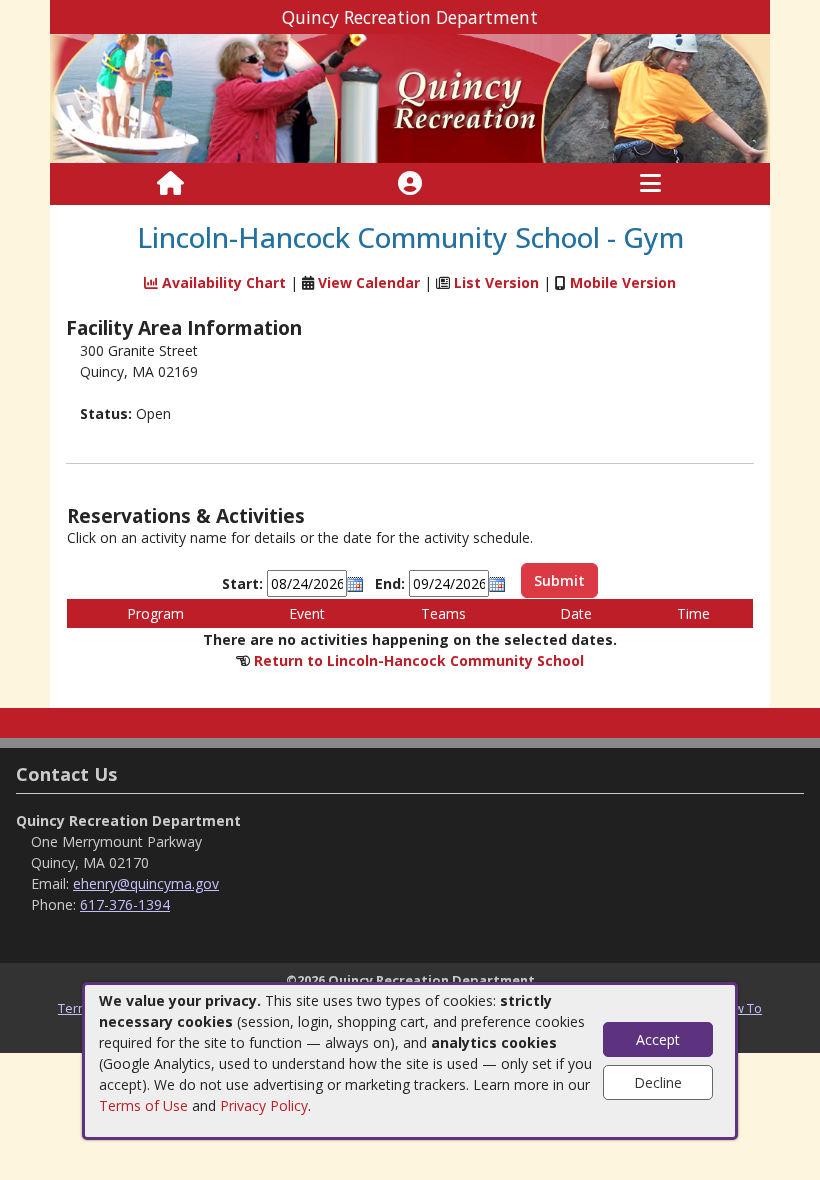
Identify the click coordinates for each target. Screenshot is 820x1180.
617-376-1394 (125, 904)
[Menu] (650, 184)
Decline (658, 1082)
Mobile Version (623, 282)
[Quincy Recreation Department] (410, 97)
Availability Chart (222, 282)
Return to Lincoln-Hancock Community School (419, 660)
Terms (77, 1008)
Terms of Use (143, 1105)
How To (739, 1008)
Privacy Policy (264, 1105)
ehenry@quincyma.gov (146, 883)
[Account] (410, 184)
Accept (658, 1039)
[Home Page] (170, 184)
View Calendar (369, 282)
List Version (496, 282)
